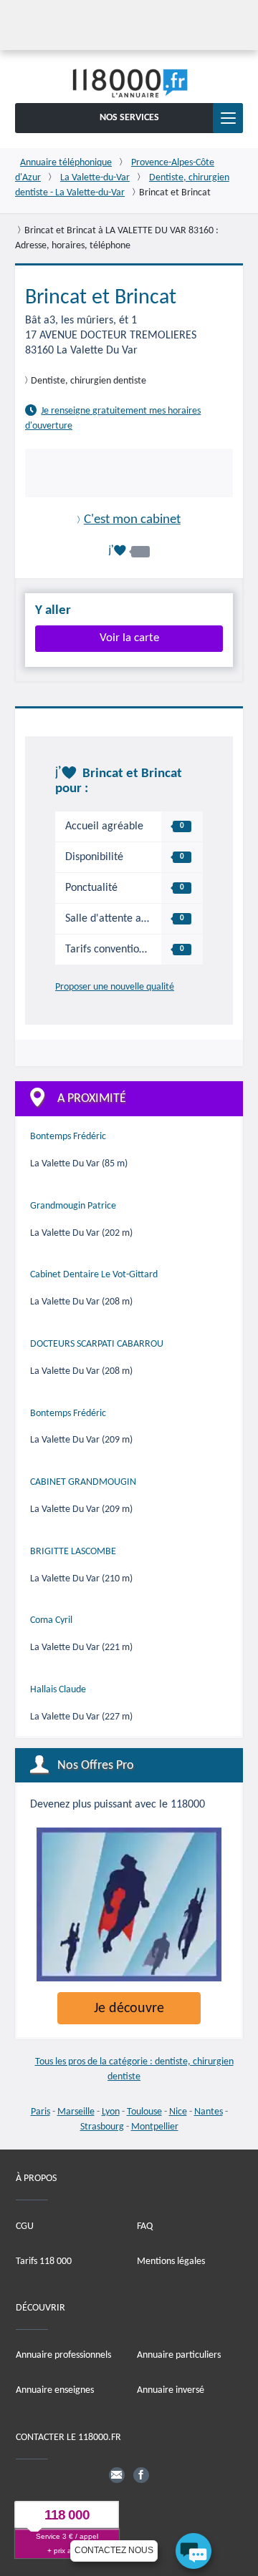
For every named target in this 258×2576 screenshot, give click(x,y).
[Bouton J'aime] (129, 551)
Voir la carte (129, 638)
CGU (25, 2226)
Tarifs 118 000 (44, 2261)
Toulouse (144, 2112)
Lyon (111, 2112)
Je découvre (129, 2009)
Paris (40, 2112)
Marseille (76, 2112)
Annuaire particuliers (179, 2355)
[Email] (117, 2474)
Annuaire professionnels (63, 2355)
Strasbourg (102, 2127)
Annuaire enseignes (55, 2390)
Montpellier (155, 2127)
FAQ (145, 2226)
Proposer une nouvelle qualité (115, 987)
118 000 (67, 2515)
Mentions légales (171, 2261)
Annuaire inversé (171, 2390)
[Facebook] (141, 2474)
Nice (178, 2112)
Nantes (209, 2112)
